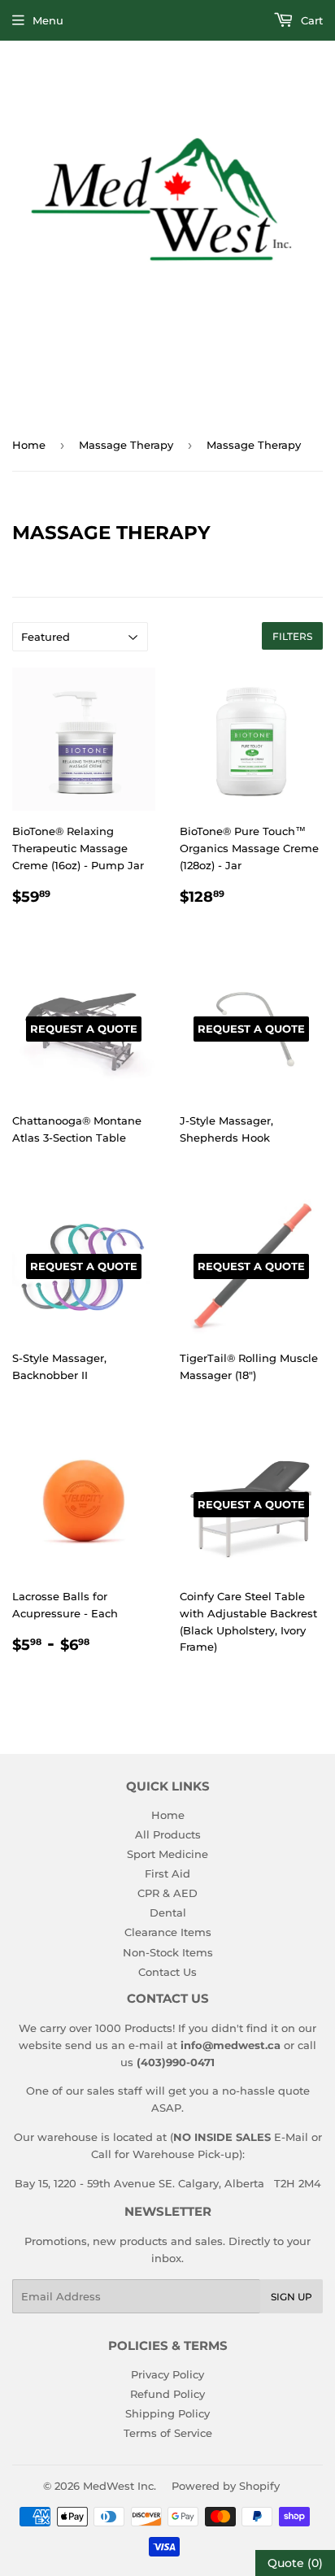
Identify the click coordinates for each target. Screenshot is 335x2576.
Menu (48, 20)
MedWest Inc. (120, 2486)
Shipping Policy (167, 2413)
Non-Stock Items (168, 1952)
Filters (292, 636)
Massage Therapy (126, 445)
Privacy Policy (167, 2374)
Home (29, 445)
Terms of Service (168, 2433)
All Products (168, 1834)
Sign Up (291, 2297)
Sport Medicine (167, 1854)
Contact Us (167, 1972)
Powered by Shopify (226, 2486)
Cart (310, 20)
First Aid (167, 1873)
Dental (168, 1912)
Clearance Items (168, 1932)
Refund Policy (167, 2394)
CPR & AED (167, 1893)
